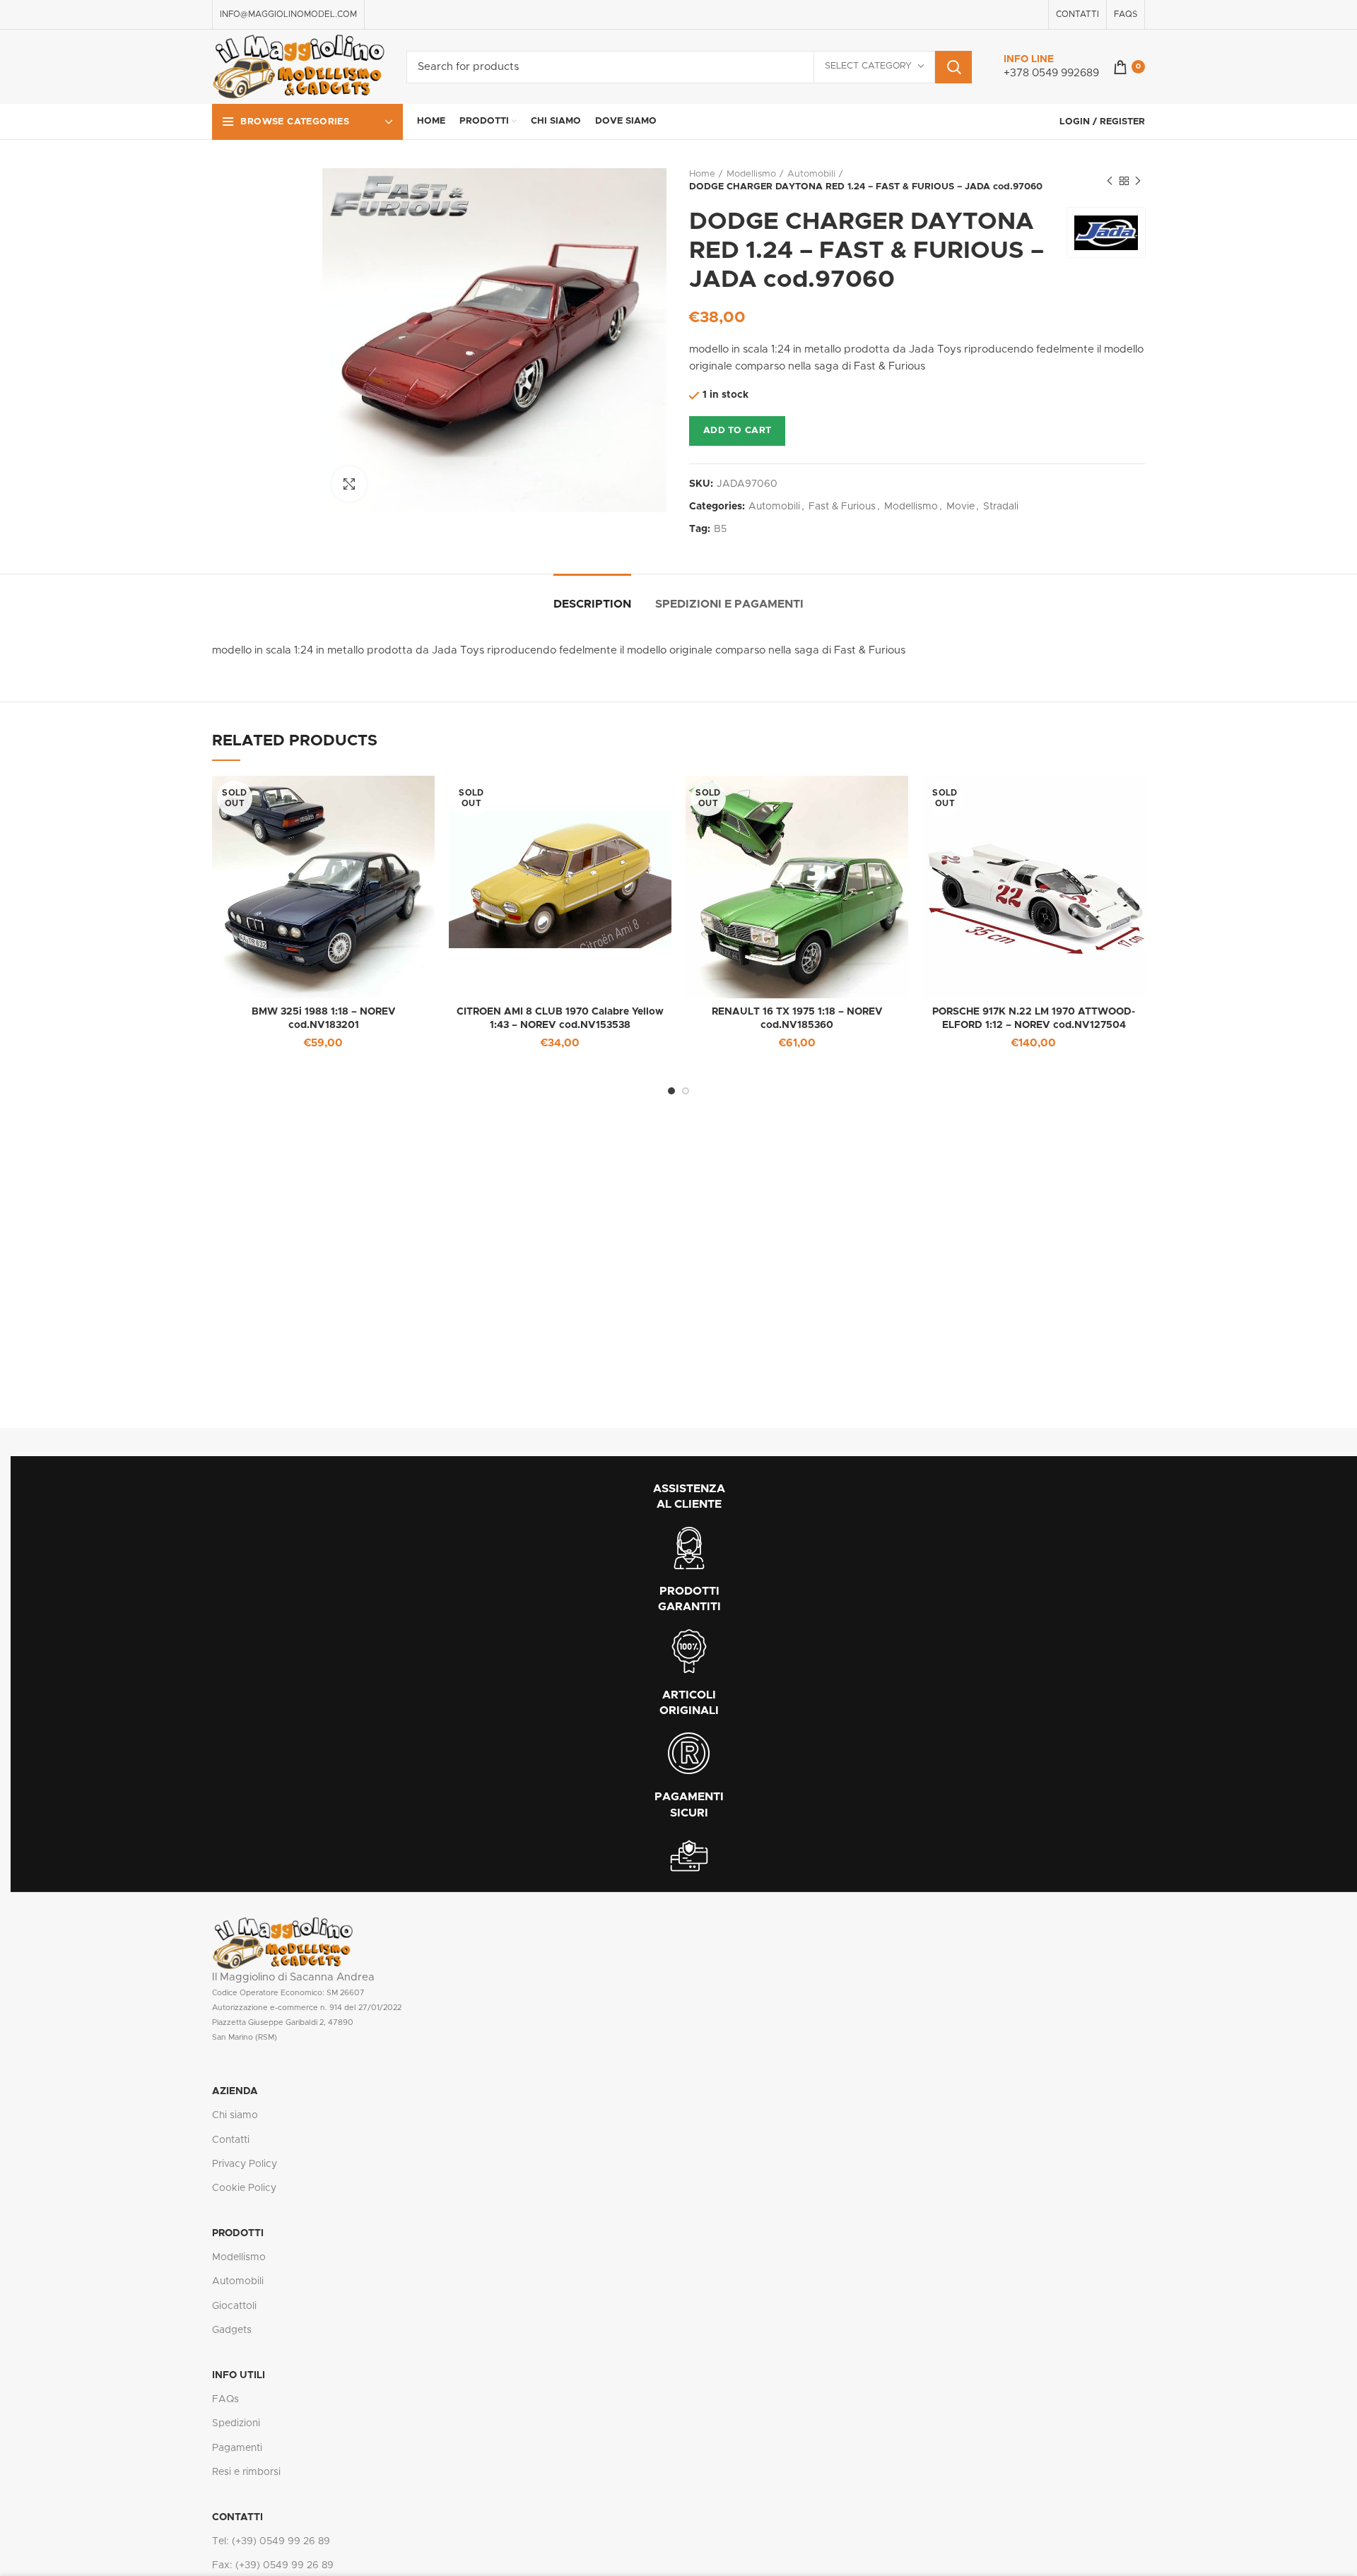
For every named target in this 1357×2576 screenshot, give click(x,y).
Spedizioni (236, 2423)
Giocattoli (234, 2306)
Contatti (231, 2140)
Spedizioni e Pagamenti (729, 604)
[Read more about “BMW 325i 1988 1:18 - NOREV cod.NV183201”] (424, 799)
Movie (961, 507)
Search (953, 67)
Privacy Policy (245, 2164)
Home (702, 174)
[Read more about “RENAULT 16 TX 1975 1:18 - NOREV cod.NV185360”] (898, 799)
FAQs (225, 2399)
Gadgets (232, 2330)
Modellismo (751, 174)
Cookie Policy (244, 2188)
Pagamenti (237, 2448)
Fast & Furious (842, 507)
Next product (1138, 181)
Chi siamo (235, 2115)
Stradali (1001, 507)
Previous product (1110, 181)
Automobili (811, 174)
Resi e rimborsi (246, 2472)
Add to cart (737, 431)
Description (592, 604)
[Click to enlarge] (349, 484)
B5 (720, 529)
